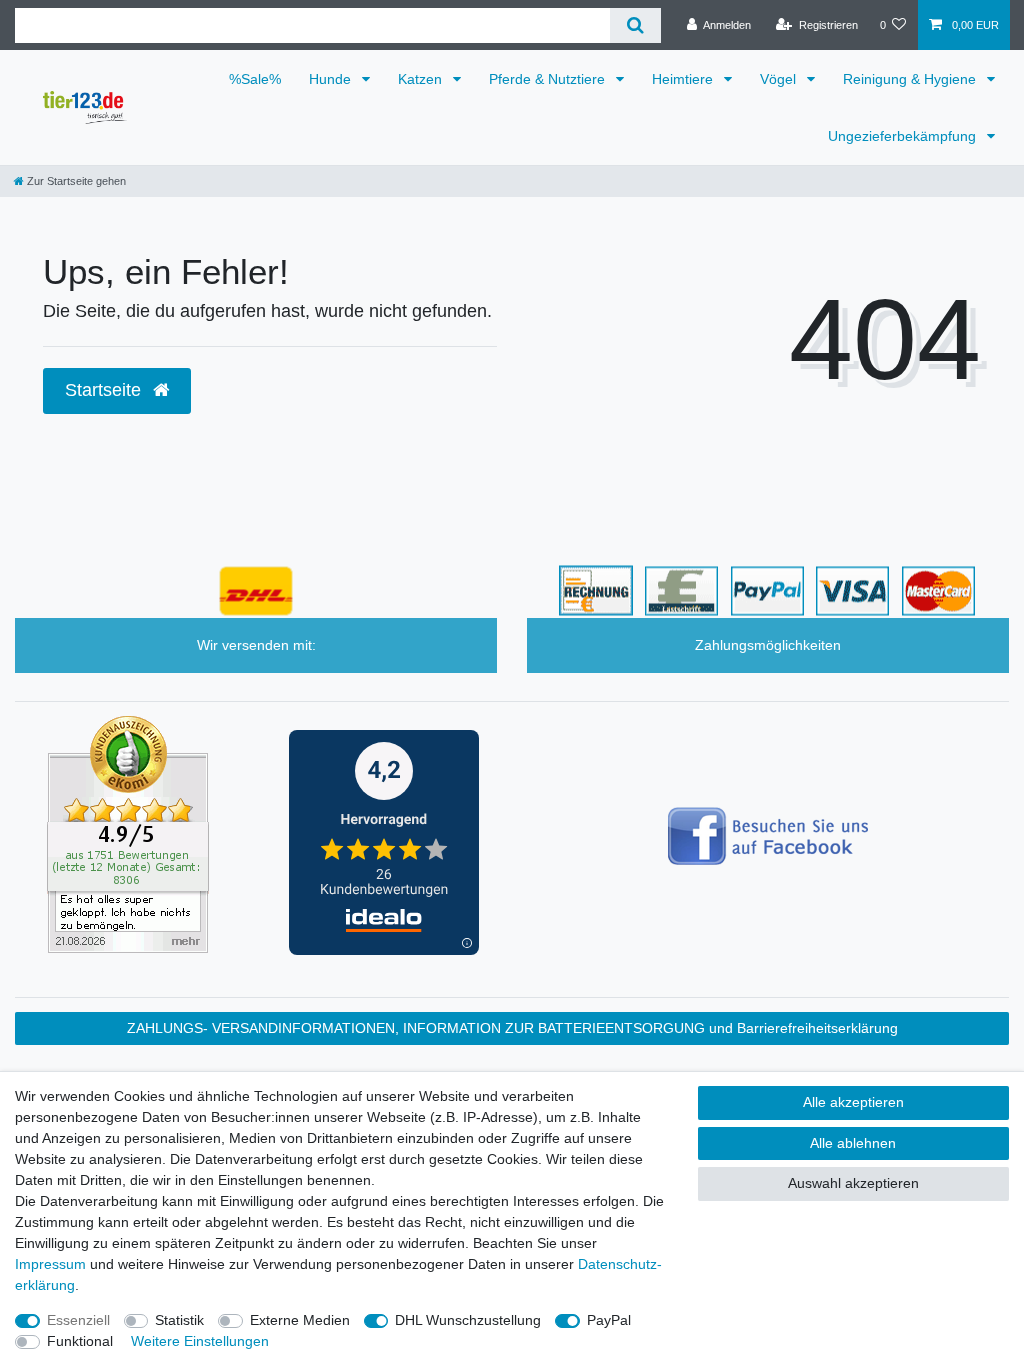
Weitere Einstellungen (200, 1341)
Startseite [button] (105, 390)
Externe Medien (300, 1320)
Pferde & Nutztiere (549, 79)
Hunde (332, 79)
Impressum (50, 1264)
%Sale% (255, 79)
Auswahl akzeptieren (853, 1183)
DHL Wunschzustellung (468, 1320)
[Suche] (635, 25)
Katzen (422, 79)
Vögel (780, 79)
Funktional (80, 1341)
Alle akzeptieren (853, 1102)
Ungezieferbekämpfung (904, 136)
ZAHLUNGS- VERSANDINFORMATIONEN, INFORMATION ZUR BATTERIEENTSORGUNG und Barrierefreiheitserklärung (512, 1028)
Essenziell (78, 1320)
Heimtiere (684, 79)
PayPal (609, 1320)
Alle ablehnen (853, 1143)
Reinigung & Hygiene (911, 79)
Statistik (179, 1320)
